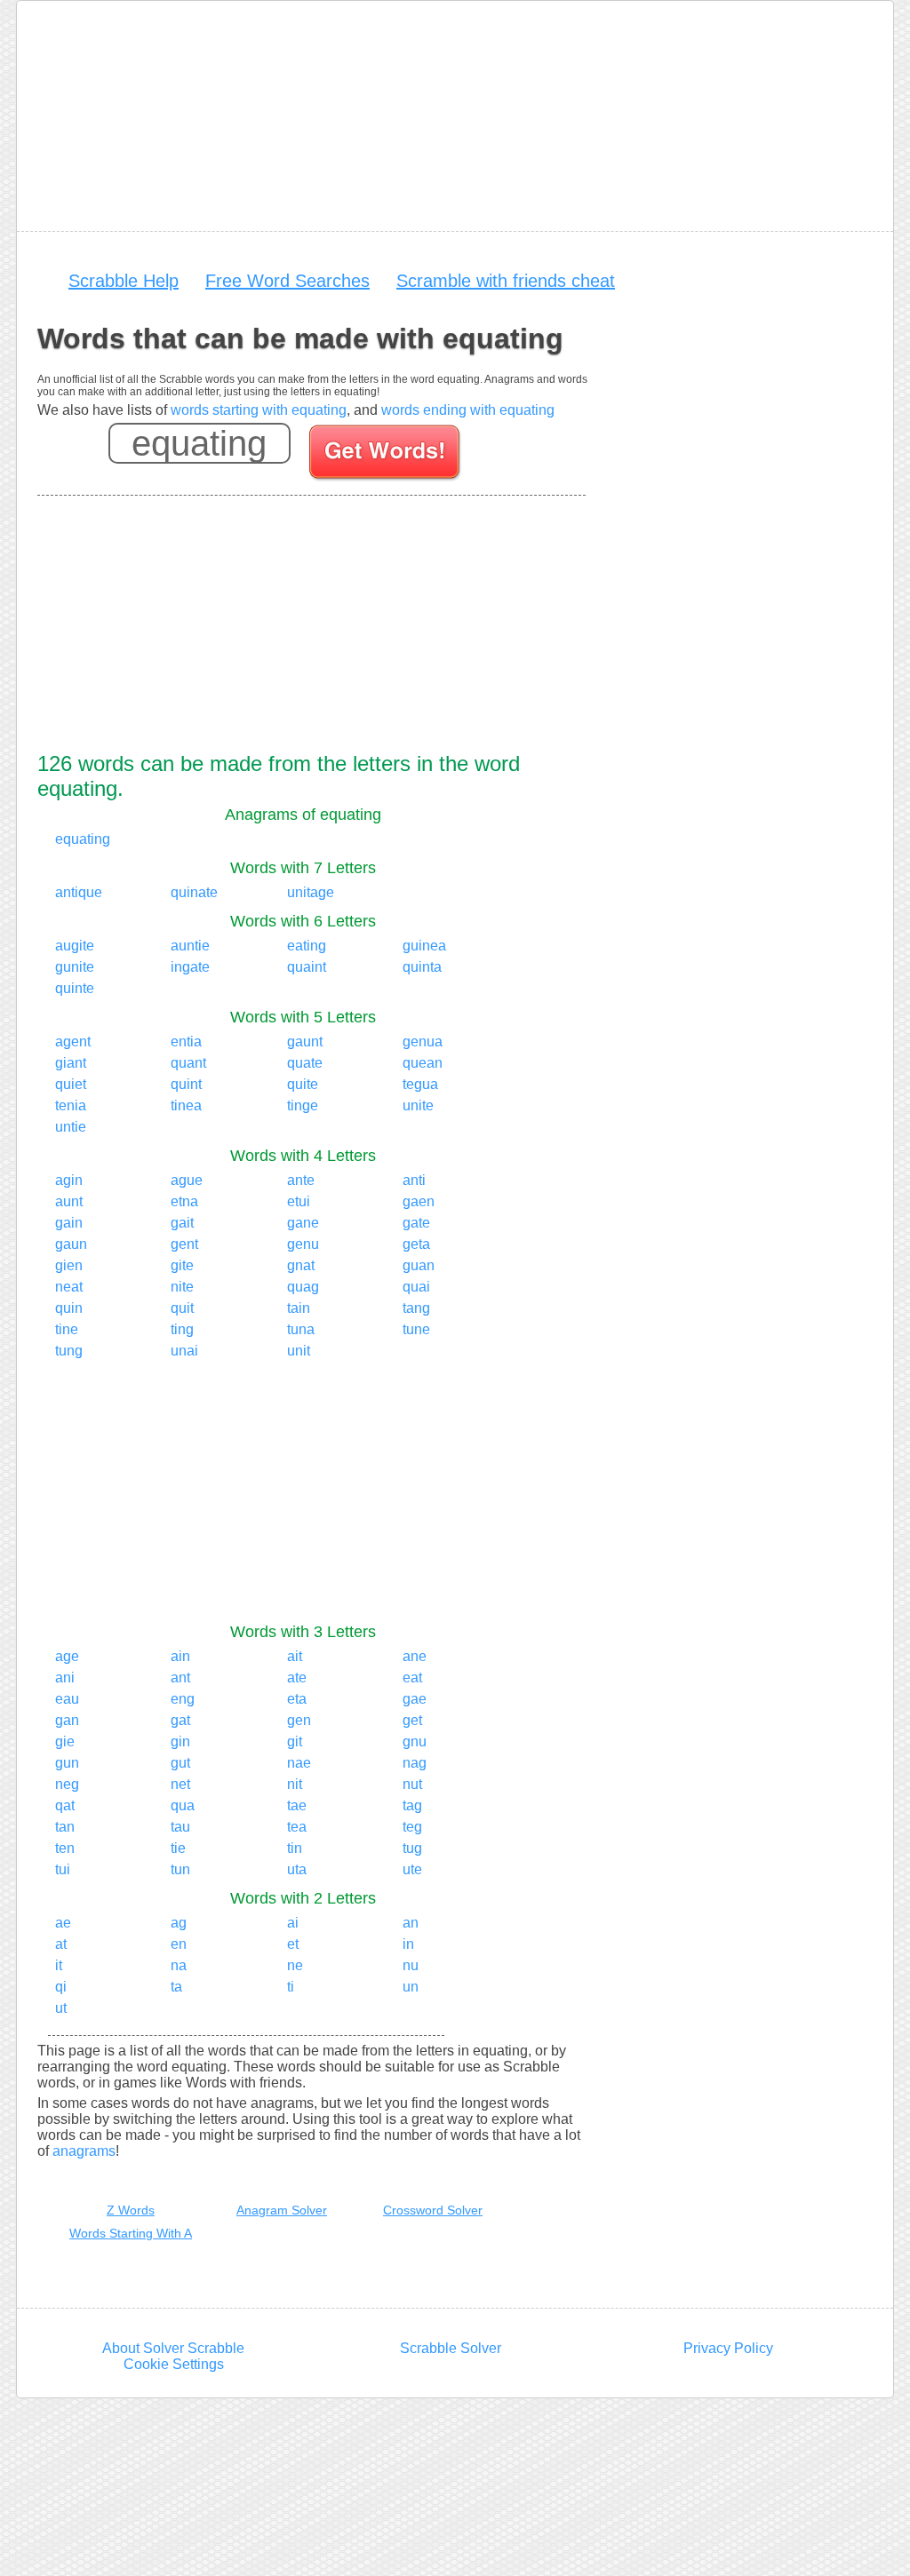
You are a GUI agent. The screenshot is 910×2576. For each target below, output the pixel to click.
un (411, 1987)
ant (180, 1678)
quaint (307, 967)
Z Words (131, 2210)
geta (416, 1244)
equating (83, 839)
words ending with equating (468, 410)
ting (182, 1329)
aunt (69, 1201)
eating (307, 946)
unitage (311, 892)
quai (416, 1287)
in (408, 1944)
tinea (186, 1105)
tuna (301, 1329)
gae (415, 1699)
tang (416, 1308)
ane (415, 1656)
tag (412, 1805)
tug (412, 1848)
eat (412, 1678)
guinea (424, 946)
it (59, 1965)
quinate (194, 892)
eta (297, 1699)
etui (299, 1201)
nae (299, 1763)
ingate (190, 967)
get (412, 1720)
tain (299, 1308)
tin (295, 1848)
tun (180, 1869)
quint (186, 1084)
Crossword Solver (433, 2210)
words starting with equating (259, 410)
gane (303, 1223)
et (293, 1944)
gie (65, 1741)
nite (182, 1287)
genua (423, 1042)
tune (416, 1329)
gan (67, 1720)
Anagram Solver (282, 2210)
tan (65, 1827)
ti (291, 1987)
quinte (75, 988)
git (295, 1741)
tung (69, 1351)
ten (65, 1848)
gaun (71, 1244)
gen (299, 1720)
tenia (71, 1105)
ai (293, 1923)
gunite (75, 967)
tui (63, 1869)
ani (65, 1678)
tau (180, 1827)
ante (301, 1180)
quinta (422, 967)
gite (182, 1265)
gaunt (305, 1042)
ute (412, 1869)
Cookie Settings (174, 2364)
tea (297, 1827)
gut (180, 1763)
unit (299, 1351)
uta (297, 1869)
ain (180, 1656)
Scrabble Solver (451, 2348)
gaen (419, 1201)
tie (178, 1848)
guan (419, 1265)
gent (184, 1244)
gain (69, 1223)
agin (69, 1180)
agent (73, 1042)
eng (183, 1699)
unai (184, 1351)
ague (187, 1180)
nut (412, 1784)
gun (67, 1763)
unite (418, 1105)
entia (186, 1042)
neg (67, 1784)
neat (69, 1287)
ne (295, 1965)
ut (61, 2008)
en (179, 1944)
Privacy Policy (728, 2348)
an (411, 1923)
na (179, 1965)
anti (414, 1180)
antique (79, 892)
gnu (415, 1741)
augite (75, 946)
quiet (71, 1084)
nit (295, 1784)
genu (303, 1244)
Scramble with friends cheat (506, 281)
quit (182, 1308)
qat (65, 1805)
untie (71, 1127)
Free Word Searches (287, 281)
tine (67, 1329)
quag (303, 1287)
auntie (190, 946)
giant (71, 1063)
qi (61, 1987)
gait (182, 1223)
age (67, 1656)
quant (188, 1063)
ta (176, 1987)
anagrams (84, 2151)
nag (415, 1763)
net (180, 1784)
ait (295, 1656)
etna (184, 1201)
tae (297, 1805)
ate (297, 1678)
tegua (420, 1084)
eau (67, 1699)
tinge (303, 1105)
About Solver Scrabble (173, 2348)
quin (69, 1308)
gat (180, 1720)
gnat (301, 1265)
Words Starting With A (131, 2233)
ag (179, 1923)
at (61, 1944)
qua (183, 1805)
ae (63, 1923)
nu (411, 1965)
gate (416, 1223)
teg (412, 1827)
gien (69, 1265)
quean (423, 1063)
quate (305, 1063)
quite (303, 1084)
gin (180, 1741)
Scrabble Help (124, 281)
